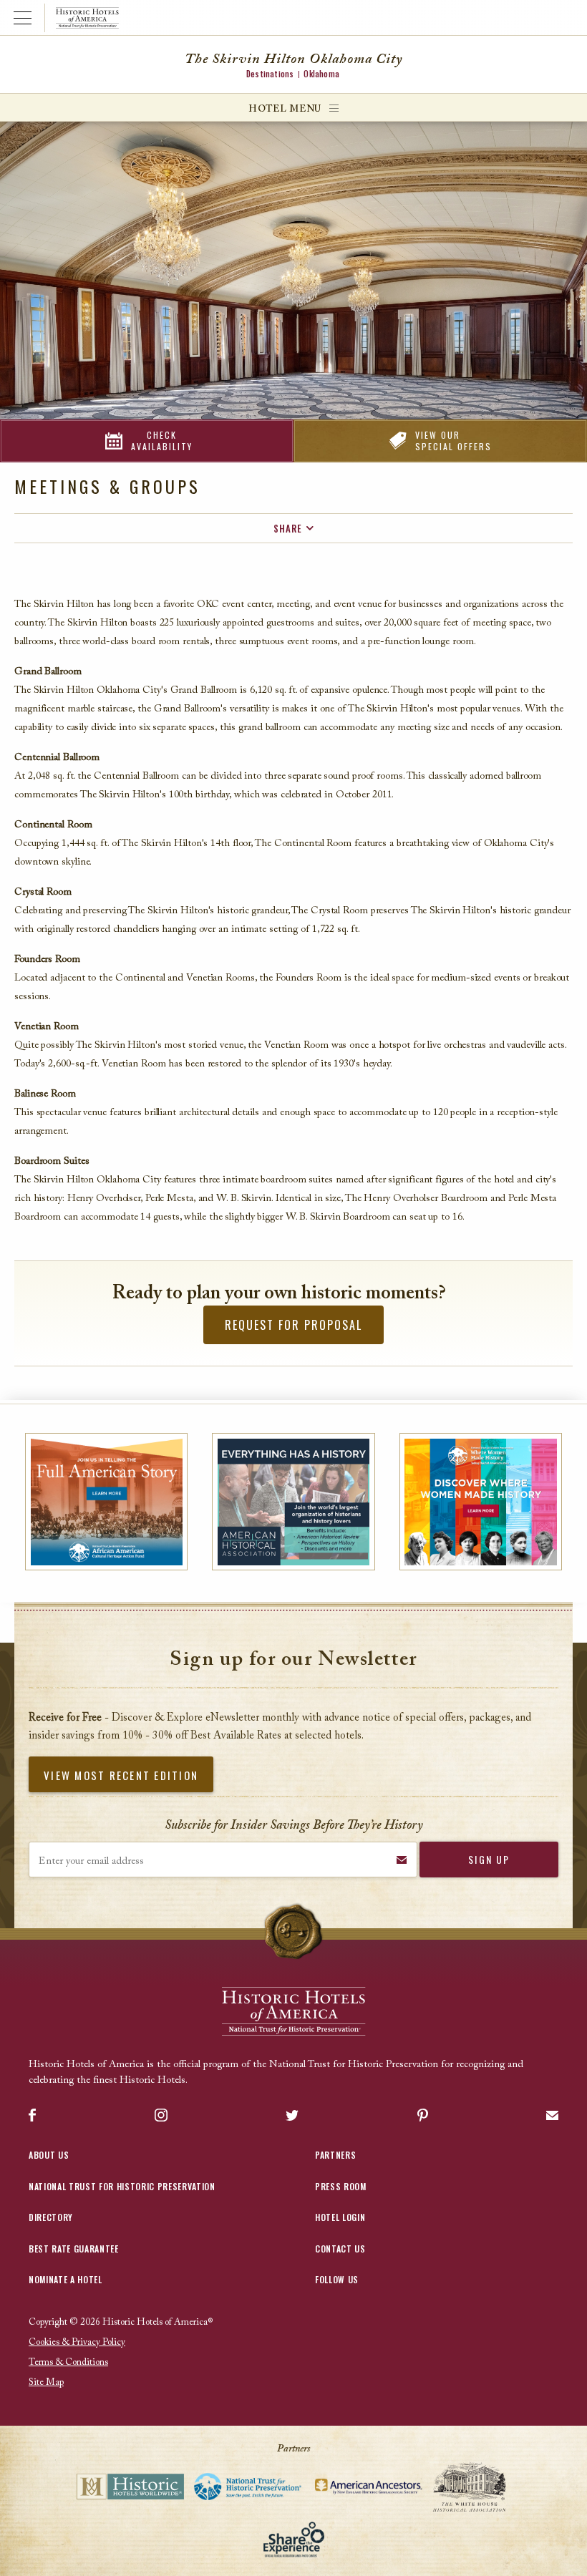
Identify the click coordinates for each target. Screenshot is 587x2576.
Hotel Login (340, 2217)
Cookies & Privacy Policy (77, 2342)
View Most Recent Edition (121, 1775)
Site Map (46, 2382)
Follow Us (337, 2279)
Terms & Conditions (68, 2362)
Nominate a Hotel (66, 2279)
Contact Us (340, 2249)
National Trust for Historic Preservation (122, 2186)
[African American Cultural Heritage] (106, 1502)
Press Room (341, 2186)
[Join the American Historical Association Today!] (293, 1502)
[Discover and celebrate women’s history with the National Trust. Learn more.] (481, 1502)
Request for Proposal (293, 1325)
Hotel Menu (285, 109)
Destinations (270, 74)
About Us (49, 2155)
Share (288, 528)
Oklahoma (321, 74)
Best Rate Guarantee (74, 2249)
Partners (335, 2155)
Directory (51, 2217)
